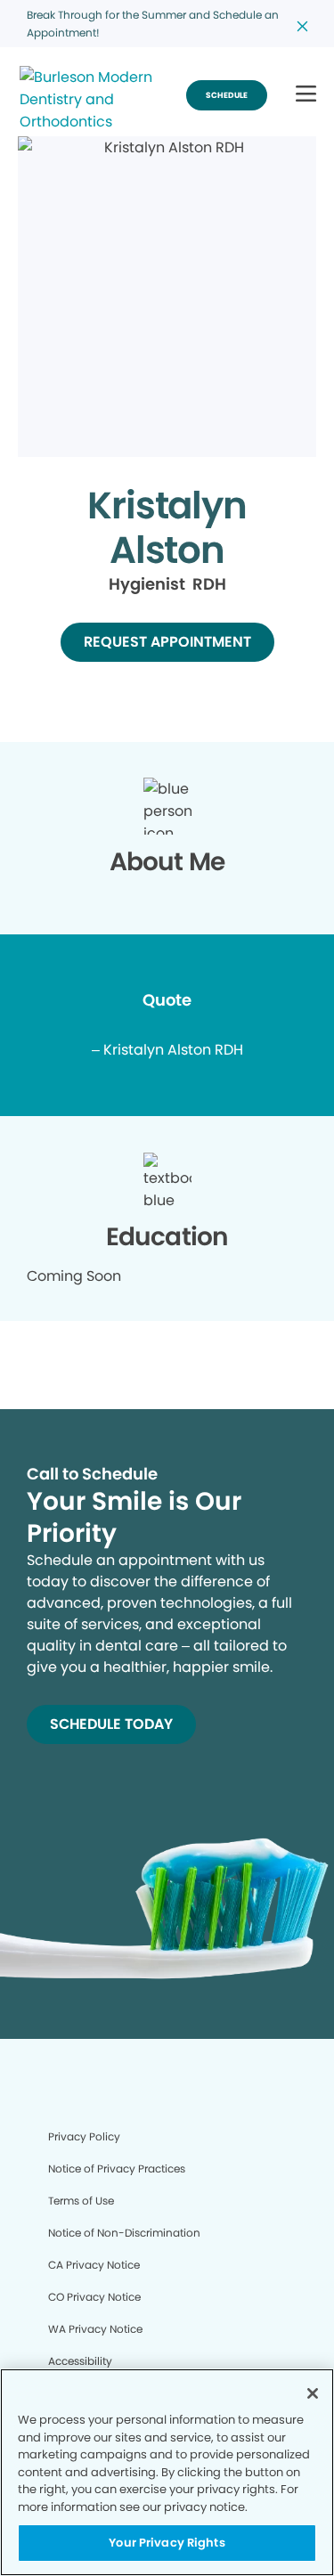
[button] (306, 95)
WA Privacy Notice (95, 2329)
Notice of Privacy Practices (117, 2168)
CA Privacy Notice (94, 2265)
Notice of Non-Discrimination (124, 2233)
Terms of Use (81, 2201)
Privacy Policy (84, 2136)
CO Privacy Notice (94, 2297)
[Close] (313, 2393)
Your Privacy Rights (167, 2543)
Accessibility (80, 2361)
